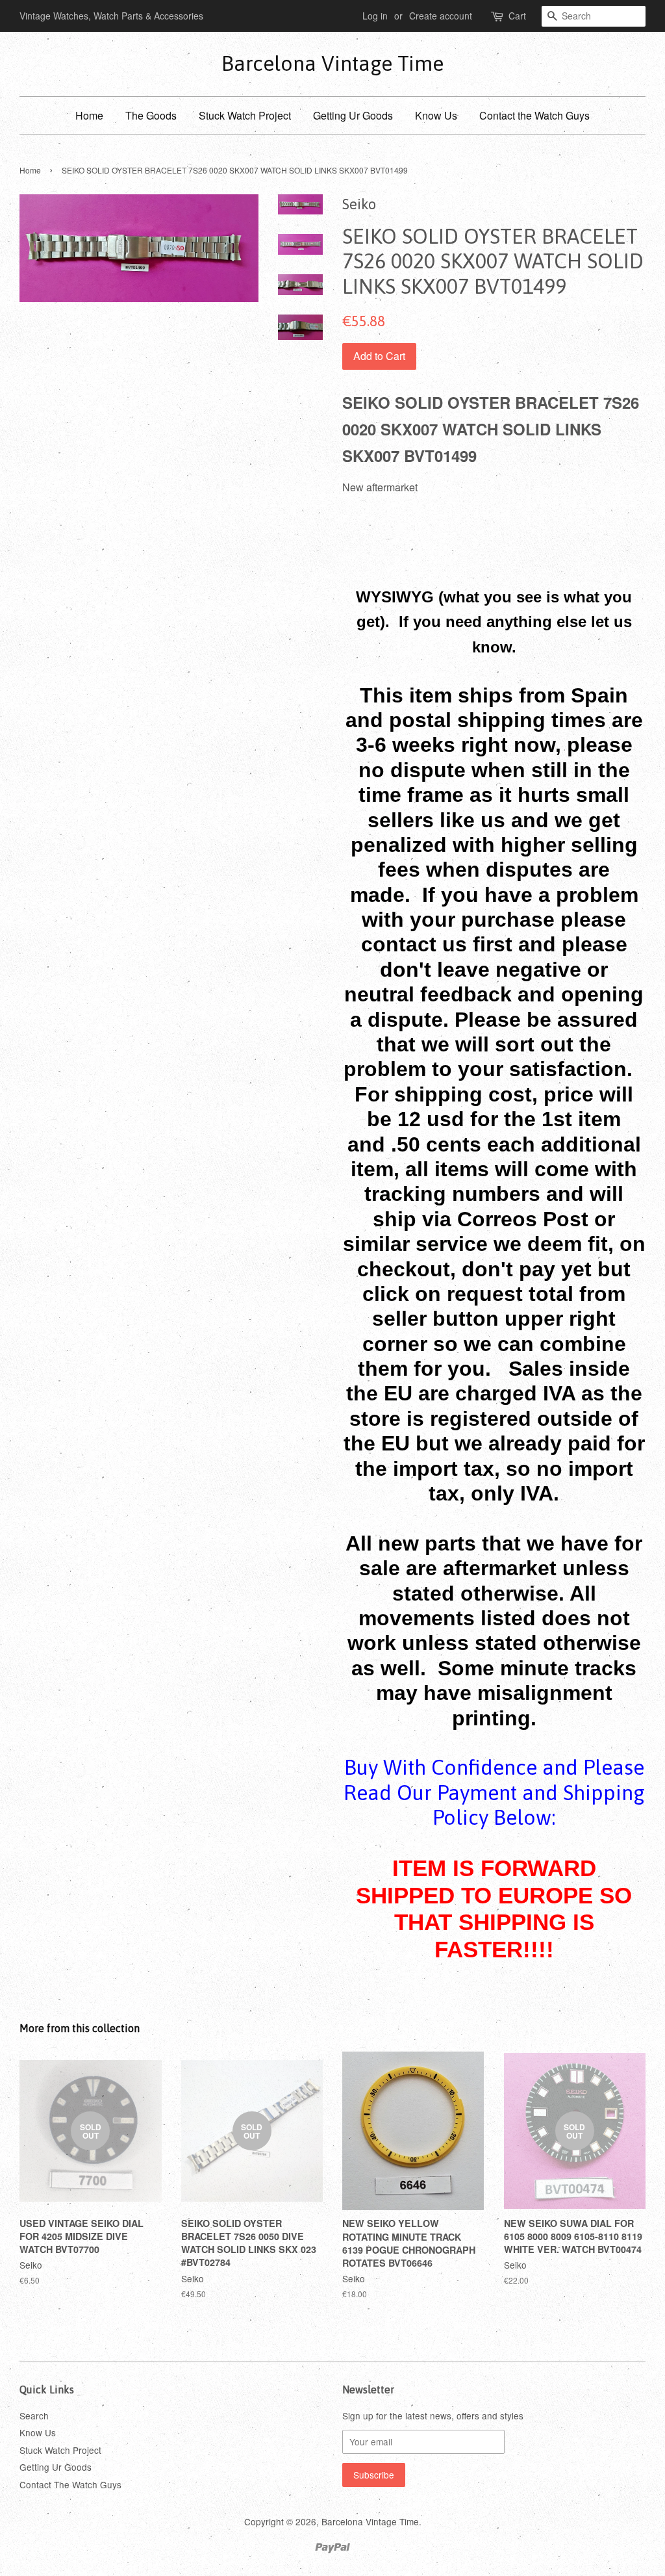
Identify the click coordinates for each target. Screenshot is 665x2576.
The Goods (151, 115)
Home (89, 115)
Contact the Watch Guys (534, 115)
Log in (375, 16)
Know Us (436, 115)
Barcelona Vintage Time (332, 63)
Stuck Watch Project (245, 115)
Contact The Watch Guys (70, 2484)
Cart (517, 16)
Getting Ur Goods (353, 115)
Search (34, 2415)
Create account (441, 16)
